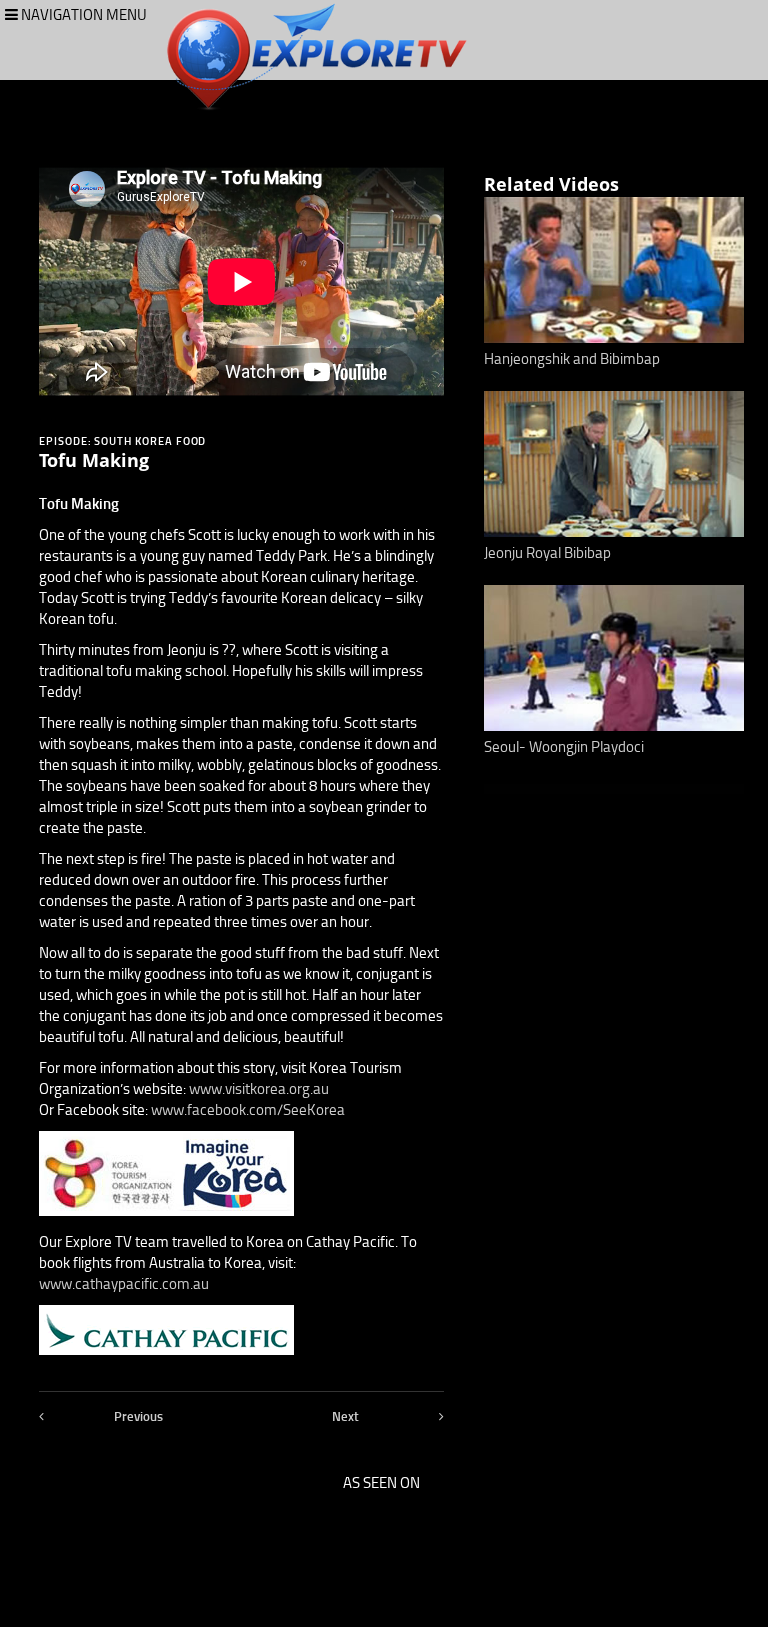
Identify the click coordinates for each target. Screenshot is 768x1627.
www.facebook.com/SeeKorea (248, 1110)
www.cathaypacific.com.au (124, 1284)
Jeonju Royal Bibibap (547, 553)
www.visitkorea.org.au (259, 1089)
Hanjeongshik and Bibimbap (572, 359)
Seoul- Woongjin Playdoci (564, 747)
